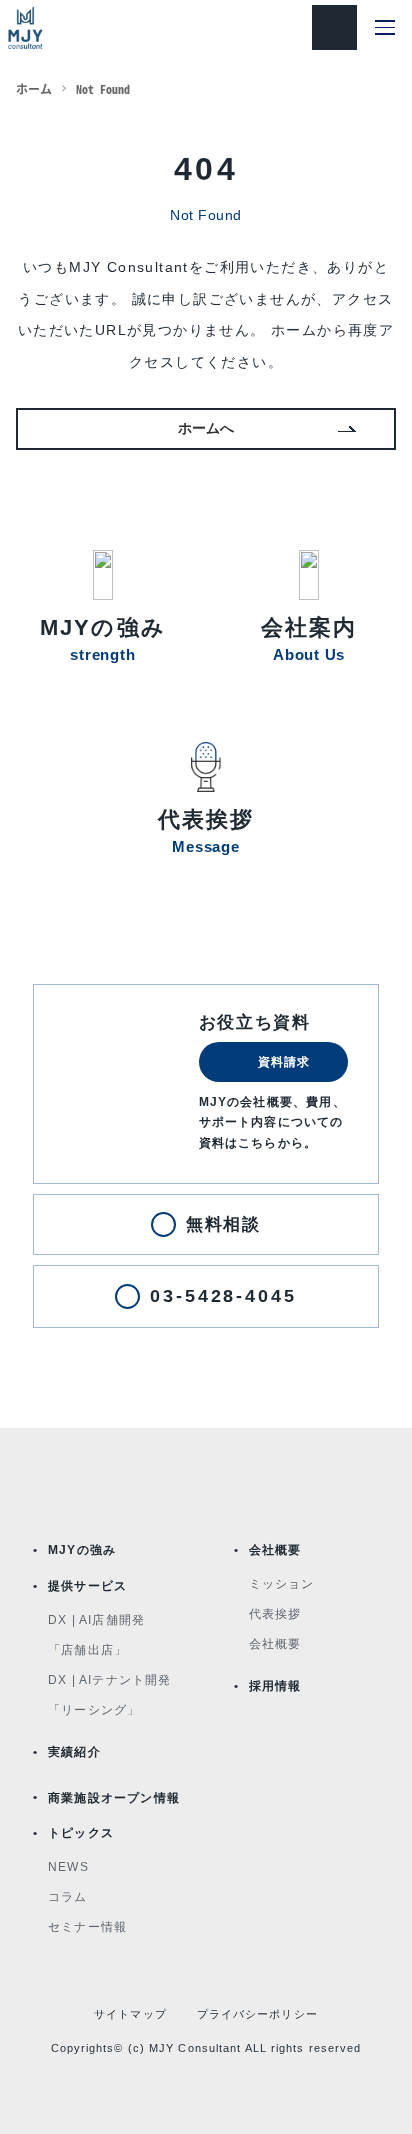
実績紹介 (74, 1752)
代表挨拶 (275, 1614)
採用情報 (275, 1686)
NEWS (68, 1867)
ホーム (34, 88)
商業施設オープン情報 (114, 1798)
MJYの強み (82, 1550)
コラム (68, 1897)
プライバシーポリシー (257, 2014)
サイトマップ (130, 2014)
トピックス (81, 1833)
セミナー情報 (87, 1927)
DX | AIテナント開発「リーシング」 (110, 1695)
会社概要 (275, 1550)
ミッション (282, 1584)
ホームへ (206, 428)
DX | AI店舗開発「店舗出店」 (96, 1635)
